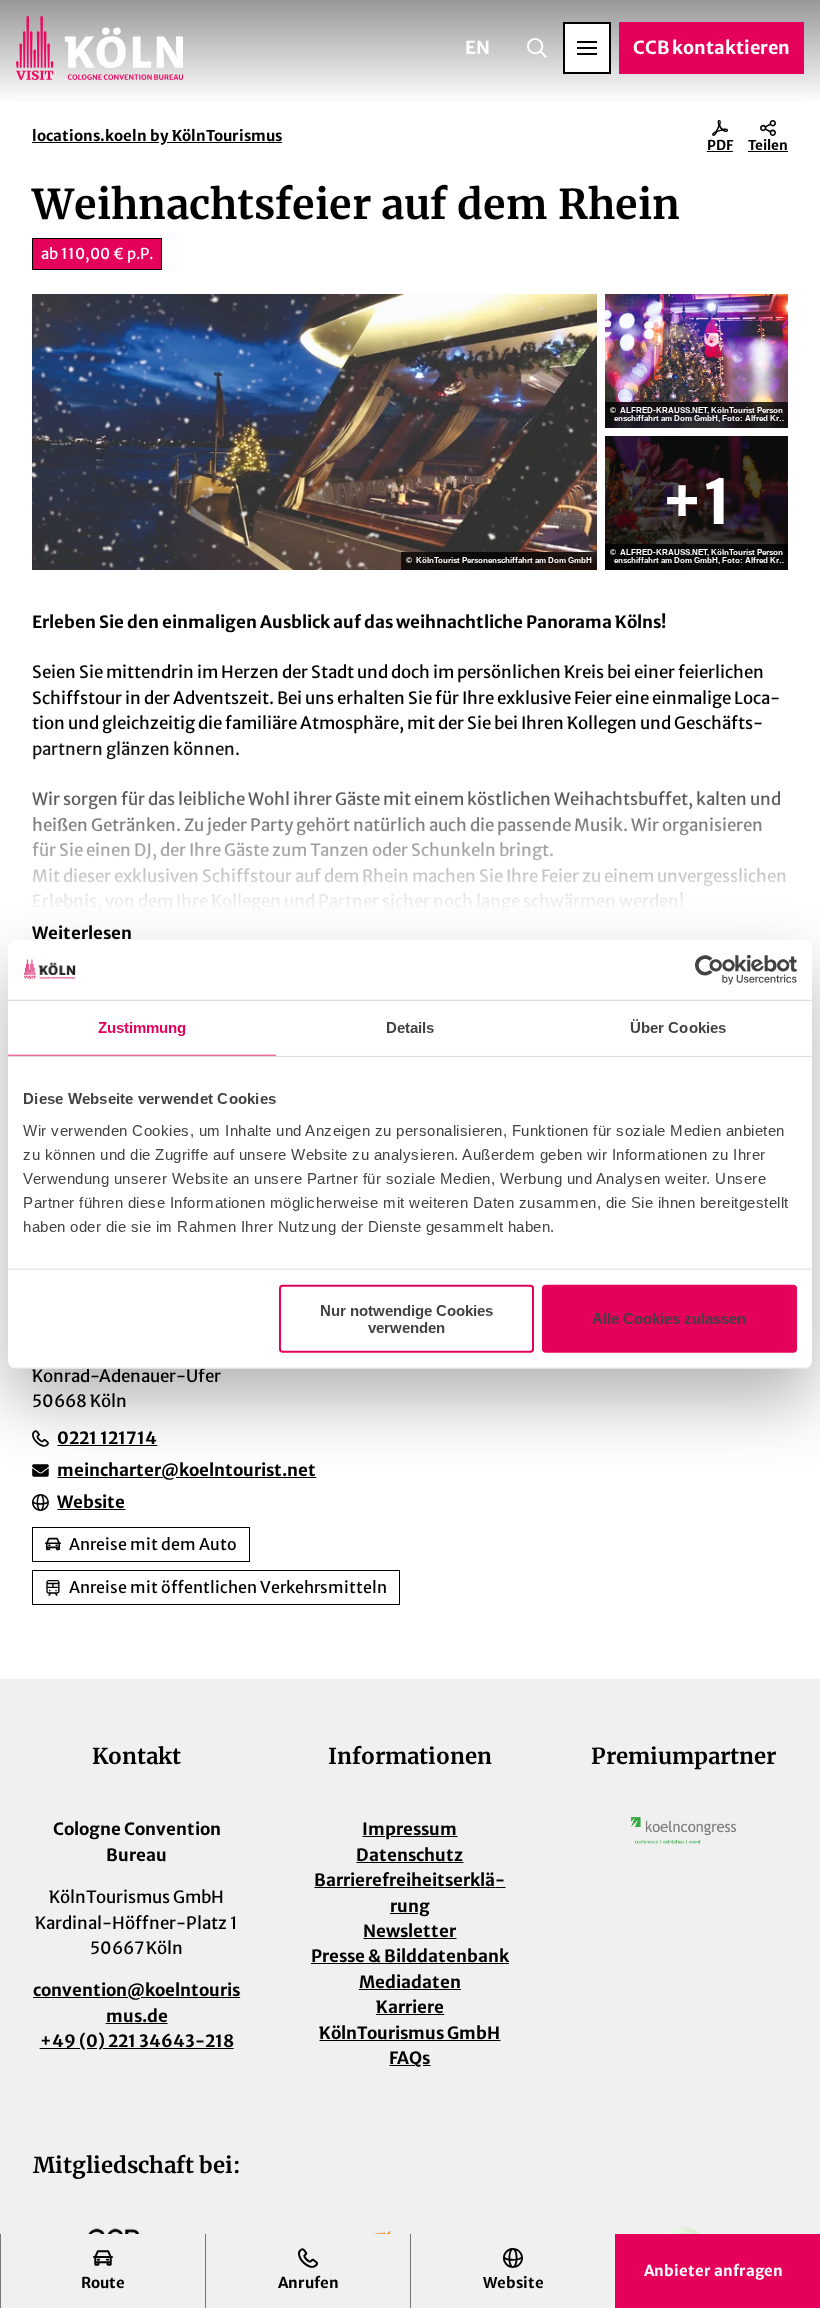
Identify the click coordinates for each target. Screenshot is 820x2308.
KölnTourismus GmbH (409, 2033)
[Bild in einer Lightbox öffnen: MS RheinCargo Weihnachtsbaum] (314, 432)
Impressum (409, 1829)
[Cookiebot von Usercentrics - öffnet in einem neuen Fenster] (709, 970)
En (477, 47)
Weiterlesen (82, 933)
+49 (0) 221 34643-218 (137, 2041)
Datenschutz (409, 1855)
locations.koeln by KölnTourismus (157, 135)
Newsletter (409, 1931)
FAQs (409, 2058)
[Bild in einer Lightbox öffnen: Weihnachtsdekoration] (696, 503)
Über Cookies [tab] (678, 1027)
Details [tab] (410, 1027)
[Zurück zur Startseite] (99, 48)
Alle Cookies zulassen (669, 1318)
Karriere (410, 2007)
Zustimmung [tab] (142, 1027)
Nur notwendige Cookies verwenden (406, 1318)
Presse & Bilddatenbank (410, 1956)
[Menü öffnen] (587, 48)
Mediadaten (410, 1982)
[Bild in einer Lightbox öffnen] (683, 1830)
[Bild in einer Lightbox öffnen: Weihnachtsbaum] (696, 361)
